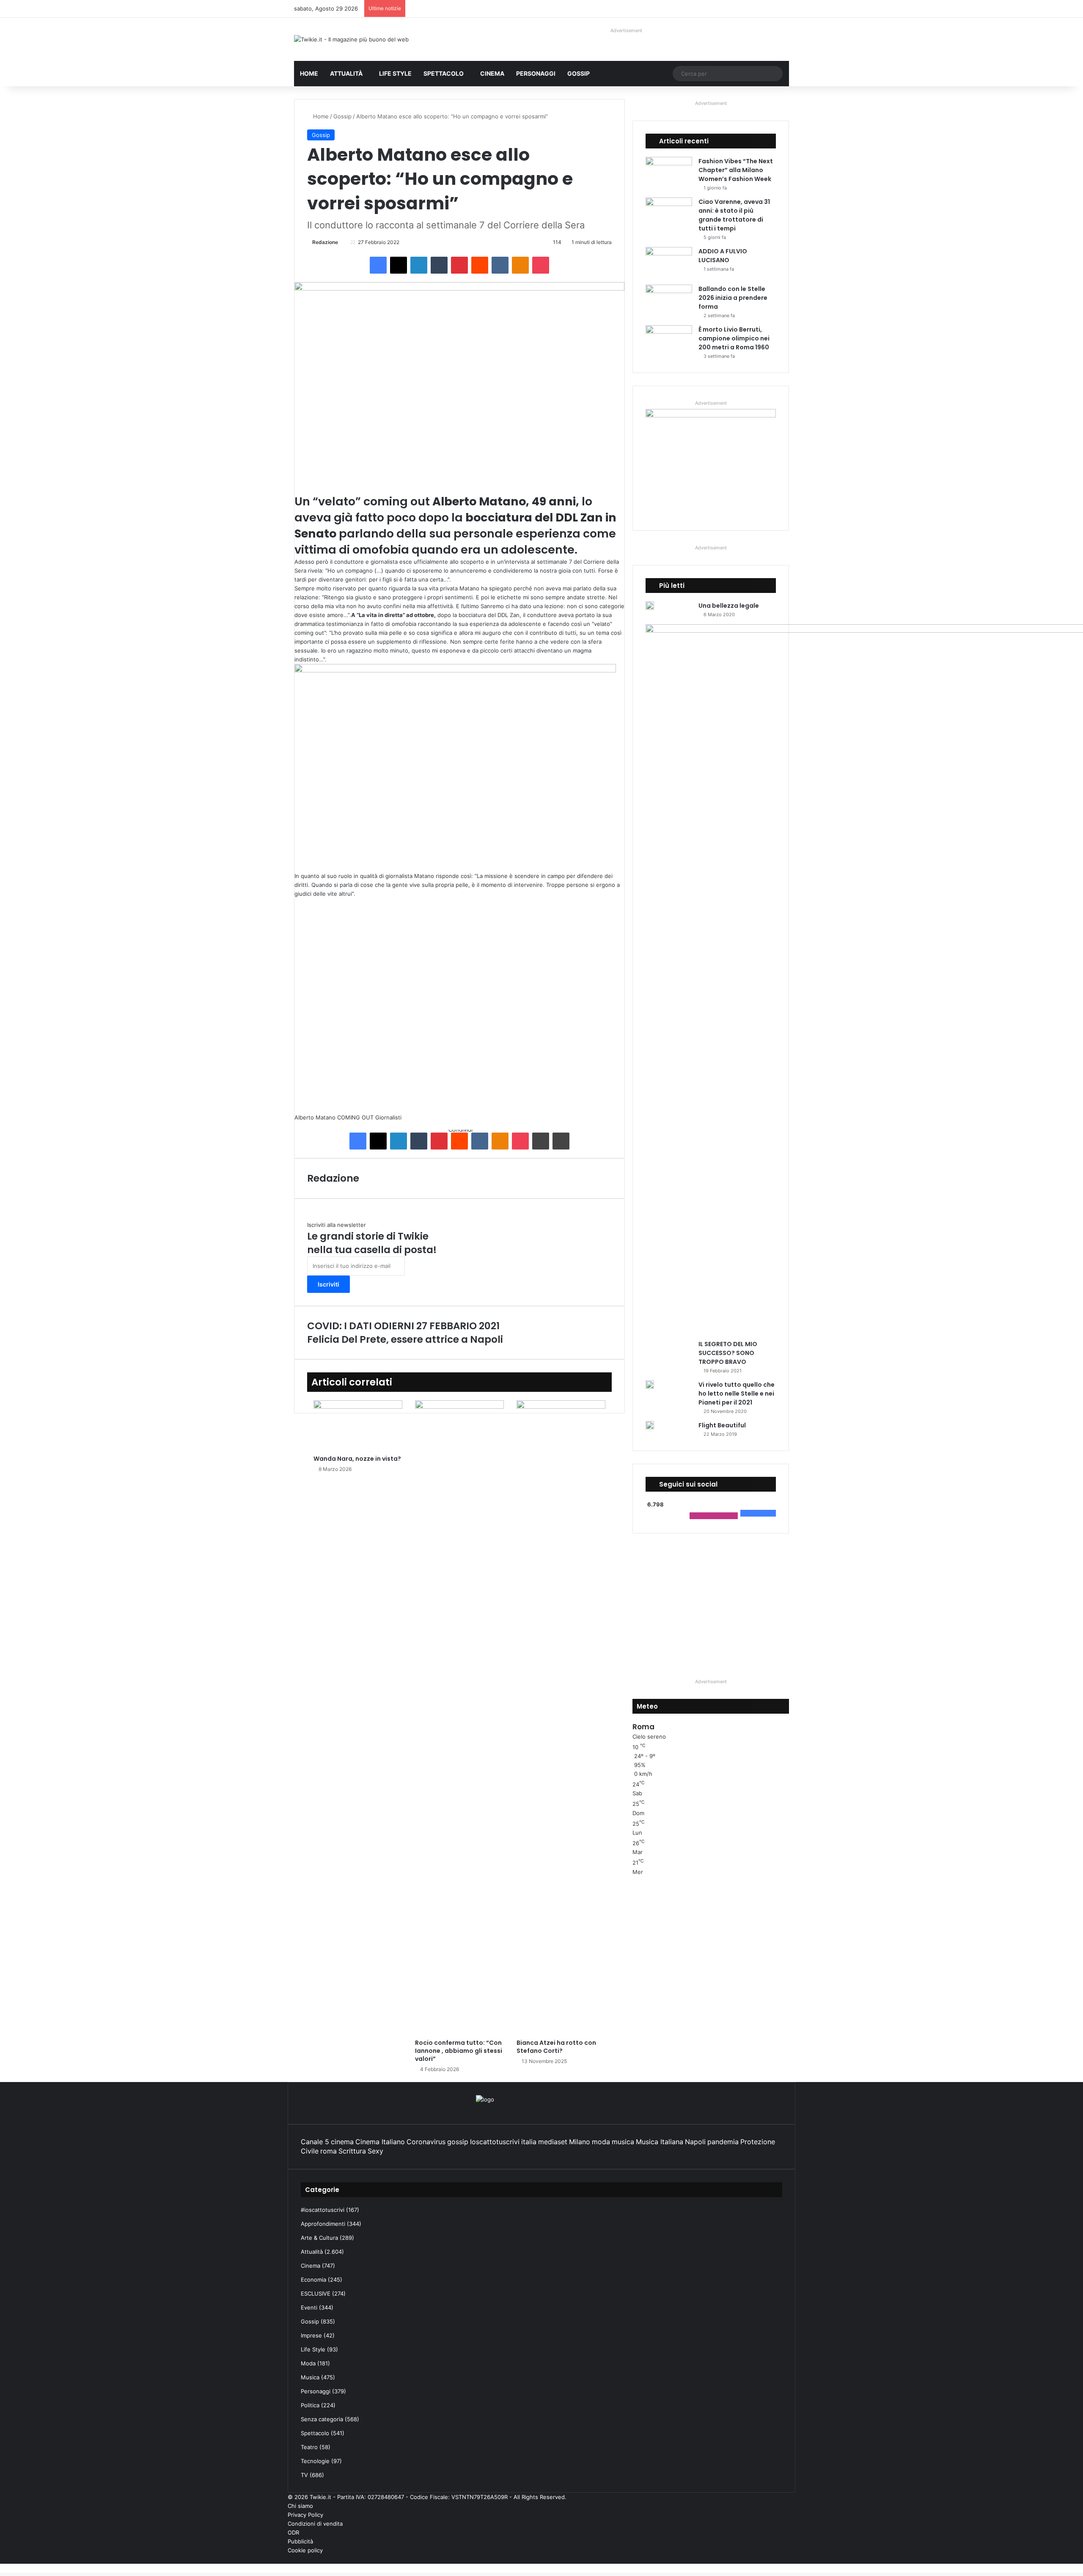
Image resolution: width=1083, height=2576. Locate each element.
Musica (310, 2377)
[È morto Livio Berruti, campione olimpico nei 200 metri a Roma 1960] (669, 341)
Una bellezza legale (729, 606)
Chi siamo (300, 2506)
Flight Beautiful (722, 1425)
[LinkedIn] (419, 265)
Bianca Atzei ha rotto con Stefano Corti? (556, 2047)
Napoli (695, 2142)
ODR (293, 2532)
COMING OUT (355, 1117)
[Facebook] (378, 265)
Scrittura (352, 2151)
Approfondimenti (323, 2224)
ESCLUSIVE (316, 2293)
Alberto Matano (315, 1117)
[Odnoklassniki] (520, 265)
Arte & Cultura (319, 2238)
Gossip (579, 73)
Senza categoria (322, 2419)
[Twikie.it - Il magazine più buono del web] (351, 39)
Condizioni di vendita (315, 2524)
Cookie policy (305, 2550)
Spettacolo (444, 73)
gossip (458, 2142)
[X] (399, 265)
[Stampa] (561, 1141)
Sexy (375, 2151)
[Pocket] (541, 265)
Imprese (311, 2335)
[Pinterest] (459, 265)
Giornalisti (388, 1117)
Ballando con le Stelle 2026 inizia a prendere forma (733, 298)
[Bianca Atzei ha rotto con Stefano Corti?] (561, 1717)
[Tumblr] (439, 265)
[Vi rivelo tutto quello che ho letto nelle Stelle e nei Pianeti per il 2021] (650, 1385)
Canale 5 (315, 2142)
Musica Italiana (660, 2142)
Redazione (325, 242)
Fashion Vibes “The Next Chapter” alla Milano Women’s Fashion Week (736, 170)
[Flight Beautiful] (650, 1425)
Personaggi (536, 73)
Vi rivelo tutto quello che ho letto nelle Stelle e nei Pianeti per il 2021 (737, 1394)
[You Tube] (780, 2559)
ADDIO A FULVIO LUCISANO (723, 256)
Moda (308, 2363)
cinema (342, 2142)
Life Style (395, 73)
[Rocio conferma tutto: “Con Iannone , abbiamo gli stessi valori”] (459, 1717)
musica (623, 2142)
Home (309, 73)
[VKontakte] (500, 265)
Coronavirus (426, 2142)
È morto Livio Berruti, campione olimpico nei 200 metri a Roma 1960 (734, 338)
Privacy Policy (305, 2515)
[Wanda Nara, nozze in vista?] (358, 1425)
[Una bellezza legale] (650, 606)
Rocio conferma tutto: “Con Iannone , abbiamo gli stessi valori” (459, 2051)
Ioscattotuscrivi (495, 2142)
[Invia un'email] (341, 242)
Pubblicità (300, 2541)
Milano (580, 2142)
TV (304, 2475)
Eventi (309, 2307)
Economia (313, 2280)
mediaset (553, 2142)
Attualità (346, 73)
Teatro (309, 2447)
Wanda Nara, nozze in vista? (357, 1459)
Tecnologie (315, 2461)
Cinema (492, 73)
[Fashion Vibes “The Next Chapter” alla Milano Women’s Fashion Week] (669, 173)
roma (328, 2151)
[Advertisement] (459, 1006)
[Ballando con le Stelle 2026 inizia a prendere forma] (669, 300)
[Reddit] (480, 265)
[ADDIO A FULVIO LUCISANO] (669, 263)
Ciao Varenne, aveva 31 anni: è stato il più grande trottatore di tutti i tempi (734, 215)
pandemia (723, 2142)
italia (529, 2142)
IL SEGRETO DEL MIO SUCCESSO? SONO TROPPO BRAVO (728, 1353)
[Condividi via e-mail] (541, 1141)
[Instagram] (773, 2559)
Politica (310, 2405)
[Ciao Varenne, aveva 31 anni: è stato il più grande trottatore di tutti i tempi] (669, 213)
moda (601, 2142)
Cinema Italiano (380, 2142)
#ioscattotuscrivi (323, 2210)
